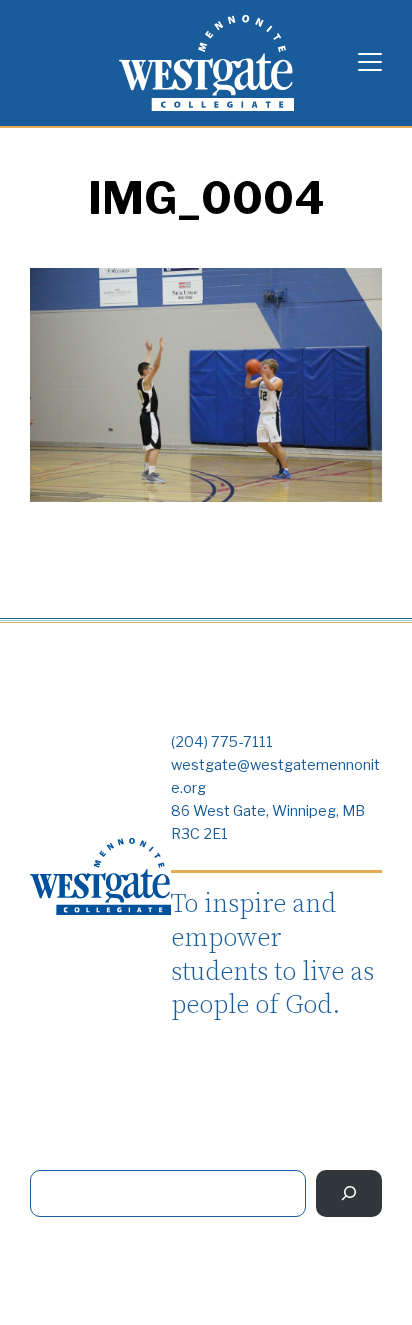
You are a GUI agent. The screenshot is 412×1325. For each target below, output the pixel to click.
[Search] (349, 1193)
